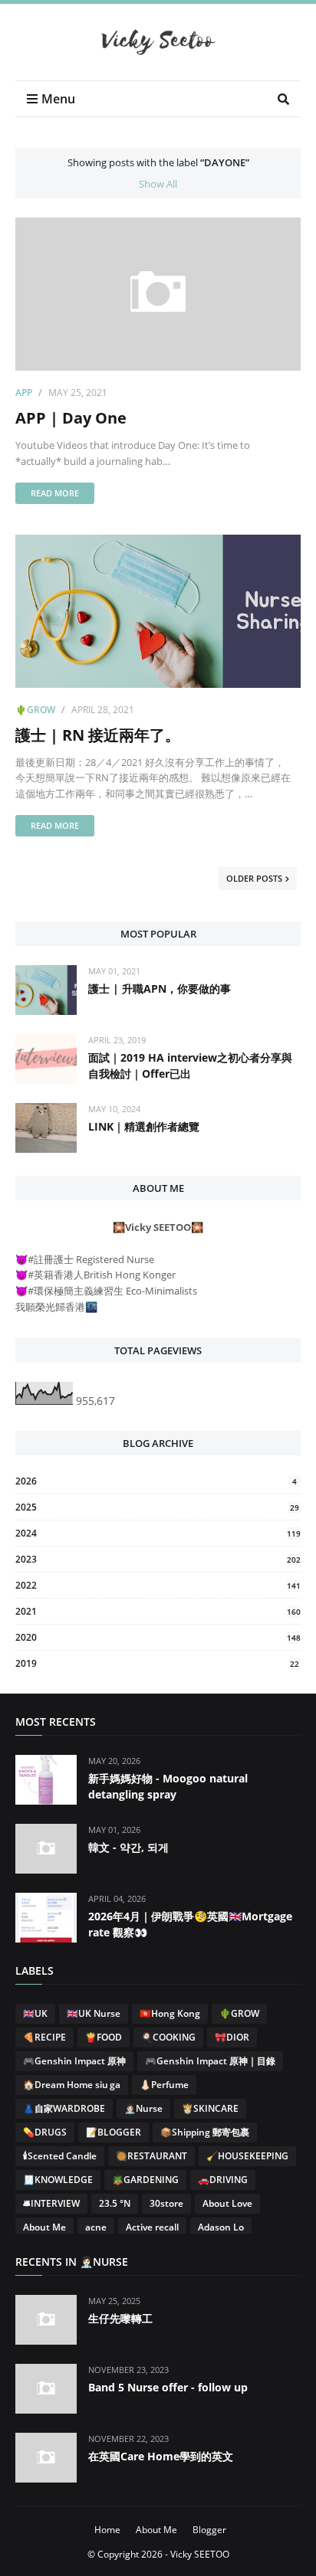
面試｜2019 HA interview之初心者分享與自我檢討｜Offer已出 (190, 1065)
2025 (157, 1507)
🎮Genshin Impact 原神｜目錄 (210, 2061)
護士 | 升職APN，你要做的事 (160, 989)
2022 (158, 1585)
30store (166, 2203)
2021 (158, 1611)
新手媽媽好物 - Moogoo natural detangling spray (168, 1786)
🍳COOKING (168, 2037)
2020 (158, 1637)
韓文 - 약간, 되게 (128, 1847)
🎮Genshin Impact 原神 (74, 2061)
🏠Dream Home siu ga (72, 2085)
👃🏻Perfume (164, 2085)
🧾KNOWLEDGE (58, 2180)
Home (107, 2530)
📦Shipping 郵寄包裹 (205, 2132)
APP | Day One (71, 418)
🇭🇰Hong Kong (170, 2013)
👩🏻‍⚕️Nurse (143, 2108)
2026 (156, 1481)
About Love (227, 2203)
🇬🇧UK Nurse (94, 2013)
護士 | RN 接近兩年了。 (98, 735)
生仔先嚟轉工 (120, 2318)
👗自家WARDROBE (64, 2108)
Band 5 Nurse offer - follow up (168, 2387)
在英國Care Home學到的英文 (161, 2456)
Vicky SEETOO (200, 2554)
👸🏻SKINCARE (210, 2108)
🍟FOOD (104, 2037)
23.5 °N (115, 2203)
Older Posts (254, 878)
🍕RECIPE (44, 2037)
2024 (158, 1533)
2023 (158, 1559)
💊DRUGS (45, 2132)
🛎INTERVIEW (51, 2203)
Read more (55, 493)
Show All (158, 184)
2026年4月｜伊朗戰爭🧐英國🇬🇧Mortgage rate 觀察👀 (190, 1924)
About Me (44, 2227)
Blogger (209, 2530)
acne (96, 2227)
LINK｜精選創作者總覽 (144, 1126)
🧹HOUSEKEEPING (247, 2156)
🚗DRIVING (223, 2180)
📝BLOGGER (114, 2132)
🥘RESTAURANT (151, 2156)
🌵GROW (35, 710)
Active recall (152, 2227)
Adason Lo (221, 2227)
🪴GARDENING (145, 2180)
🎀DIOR (232, 2037)
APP (24, 393)
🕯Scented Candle (60, 2156)
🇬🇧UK (35, 2013)
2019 (157, 1663)
